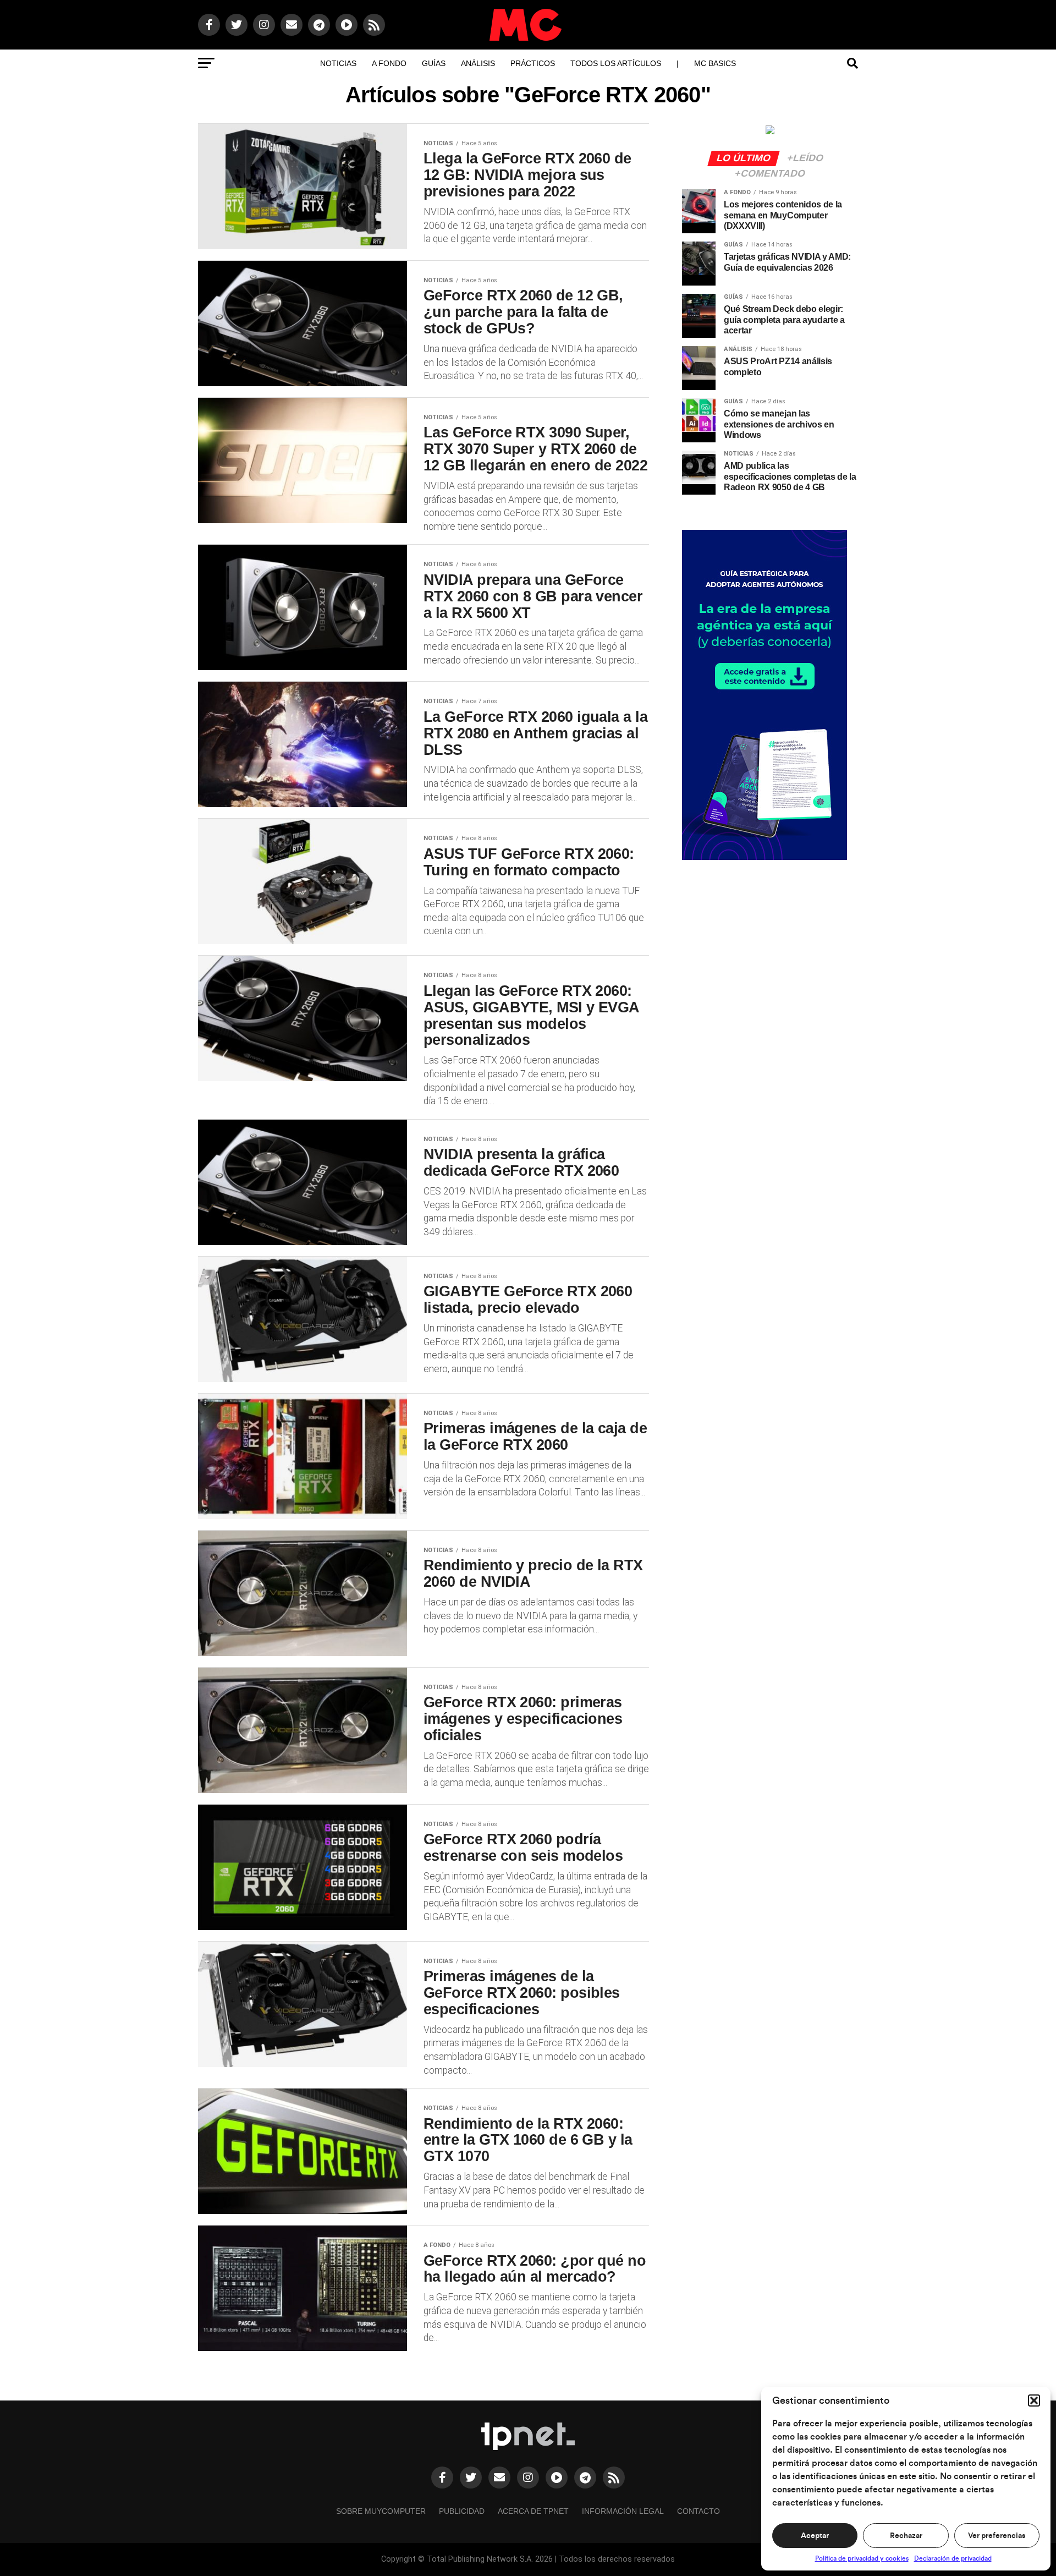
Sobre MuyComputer (381, 2511)
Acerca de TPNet (533, 2511)
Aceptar (815, 2536)
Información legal (623, 2511)
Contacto (698, 2511)
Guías (434, 63)
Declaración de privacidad (953, 2558)
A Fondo (389, 63)
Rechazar (906, 2536)
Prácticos (533, 63)
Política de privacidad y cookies (862, 2558)
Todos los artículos (616, 63)
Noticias (338, 63)
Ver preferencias (997, 2536)
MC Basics (715, 63)
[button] (1034, 2400)
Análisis (478, 63)
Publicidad (462, 2511)
